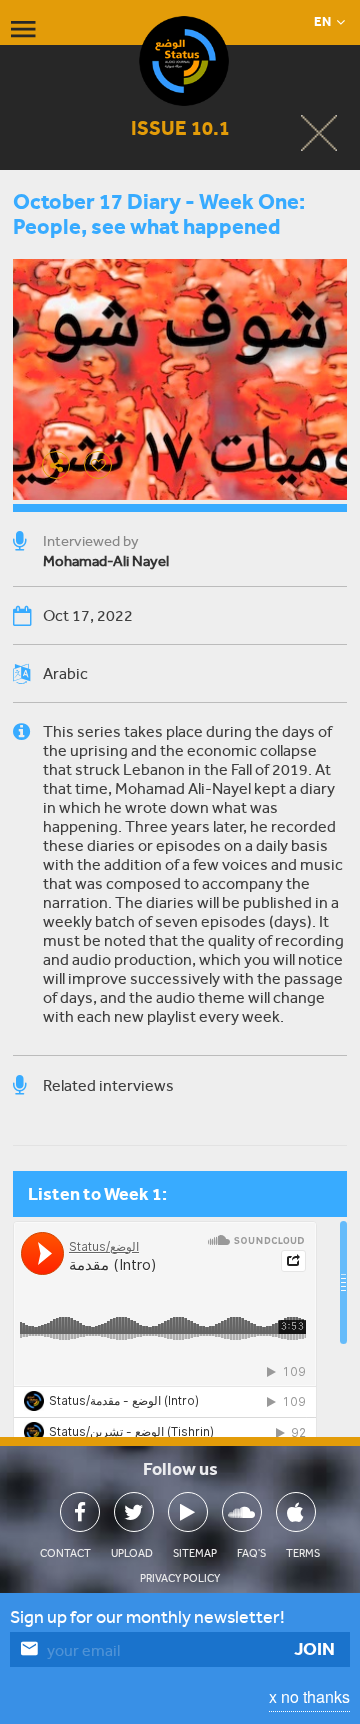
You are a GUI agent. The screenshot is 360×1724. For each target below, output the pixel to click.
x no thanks (309, 1696)
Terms (303, 1553)
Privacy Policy (180, 1578)
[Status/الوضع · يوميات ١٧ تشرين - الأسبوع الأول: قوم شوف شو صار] (180, 1342)
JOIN (314, 1649)
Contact (65, 1553)
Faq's (251, 1553)
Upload (132, 1553)
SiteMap (195, 1553)
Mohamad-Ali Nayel (106, 561)
